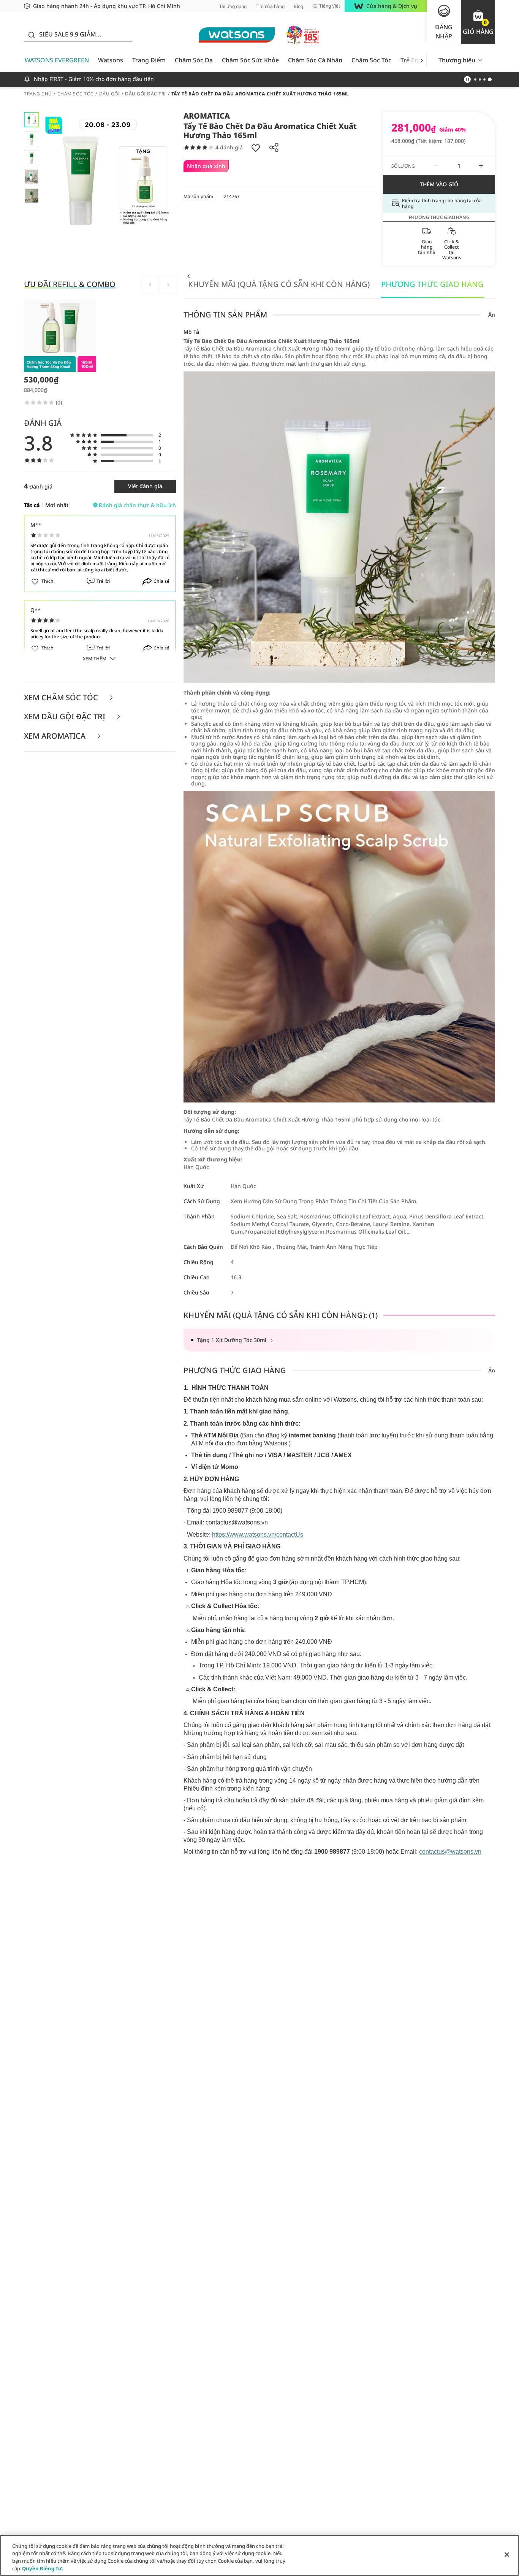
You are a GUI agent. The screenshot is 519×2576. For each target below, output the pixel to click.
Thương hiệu (457, 60)
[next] (422, 60)
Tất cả (32, 505)
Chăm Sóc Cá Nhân (315, 60)
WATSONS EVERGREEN (57, 60)
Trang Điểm (149, 60)
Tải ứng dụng (233, 6)
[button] (478, 22)
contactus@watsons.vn (450, 1852)
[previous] (188, 276)
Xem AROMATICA (56, 736)
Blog (298, 6)
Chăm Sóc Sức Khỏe (250, 60)
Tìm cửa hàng (270, 6)
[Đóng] (507, 2554)
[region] (259, 2555)
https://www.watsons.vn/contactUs (258, 1535)
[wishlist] (256, 148)
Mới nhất (57, 505)
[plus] (481, 166)
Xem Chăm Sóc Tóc (62, 698)
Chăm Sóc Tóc (371, 60)
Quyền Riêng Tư (42, 2568)
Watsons (111, 60)
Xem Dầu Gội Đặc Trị (66, 717)
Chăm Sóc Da (194, 60)
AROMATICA (207, 116)
